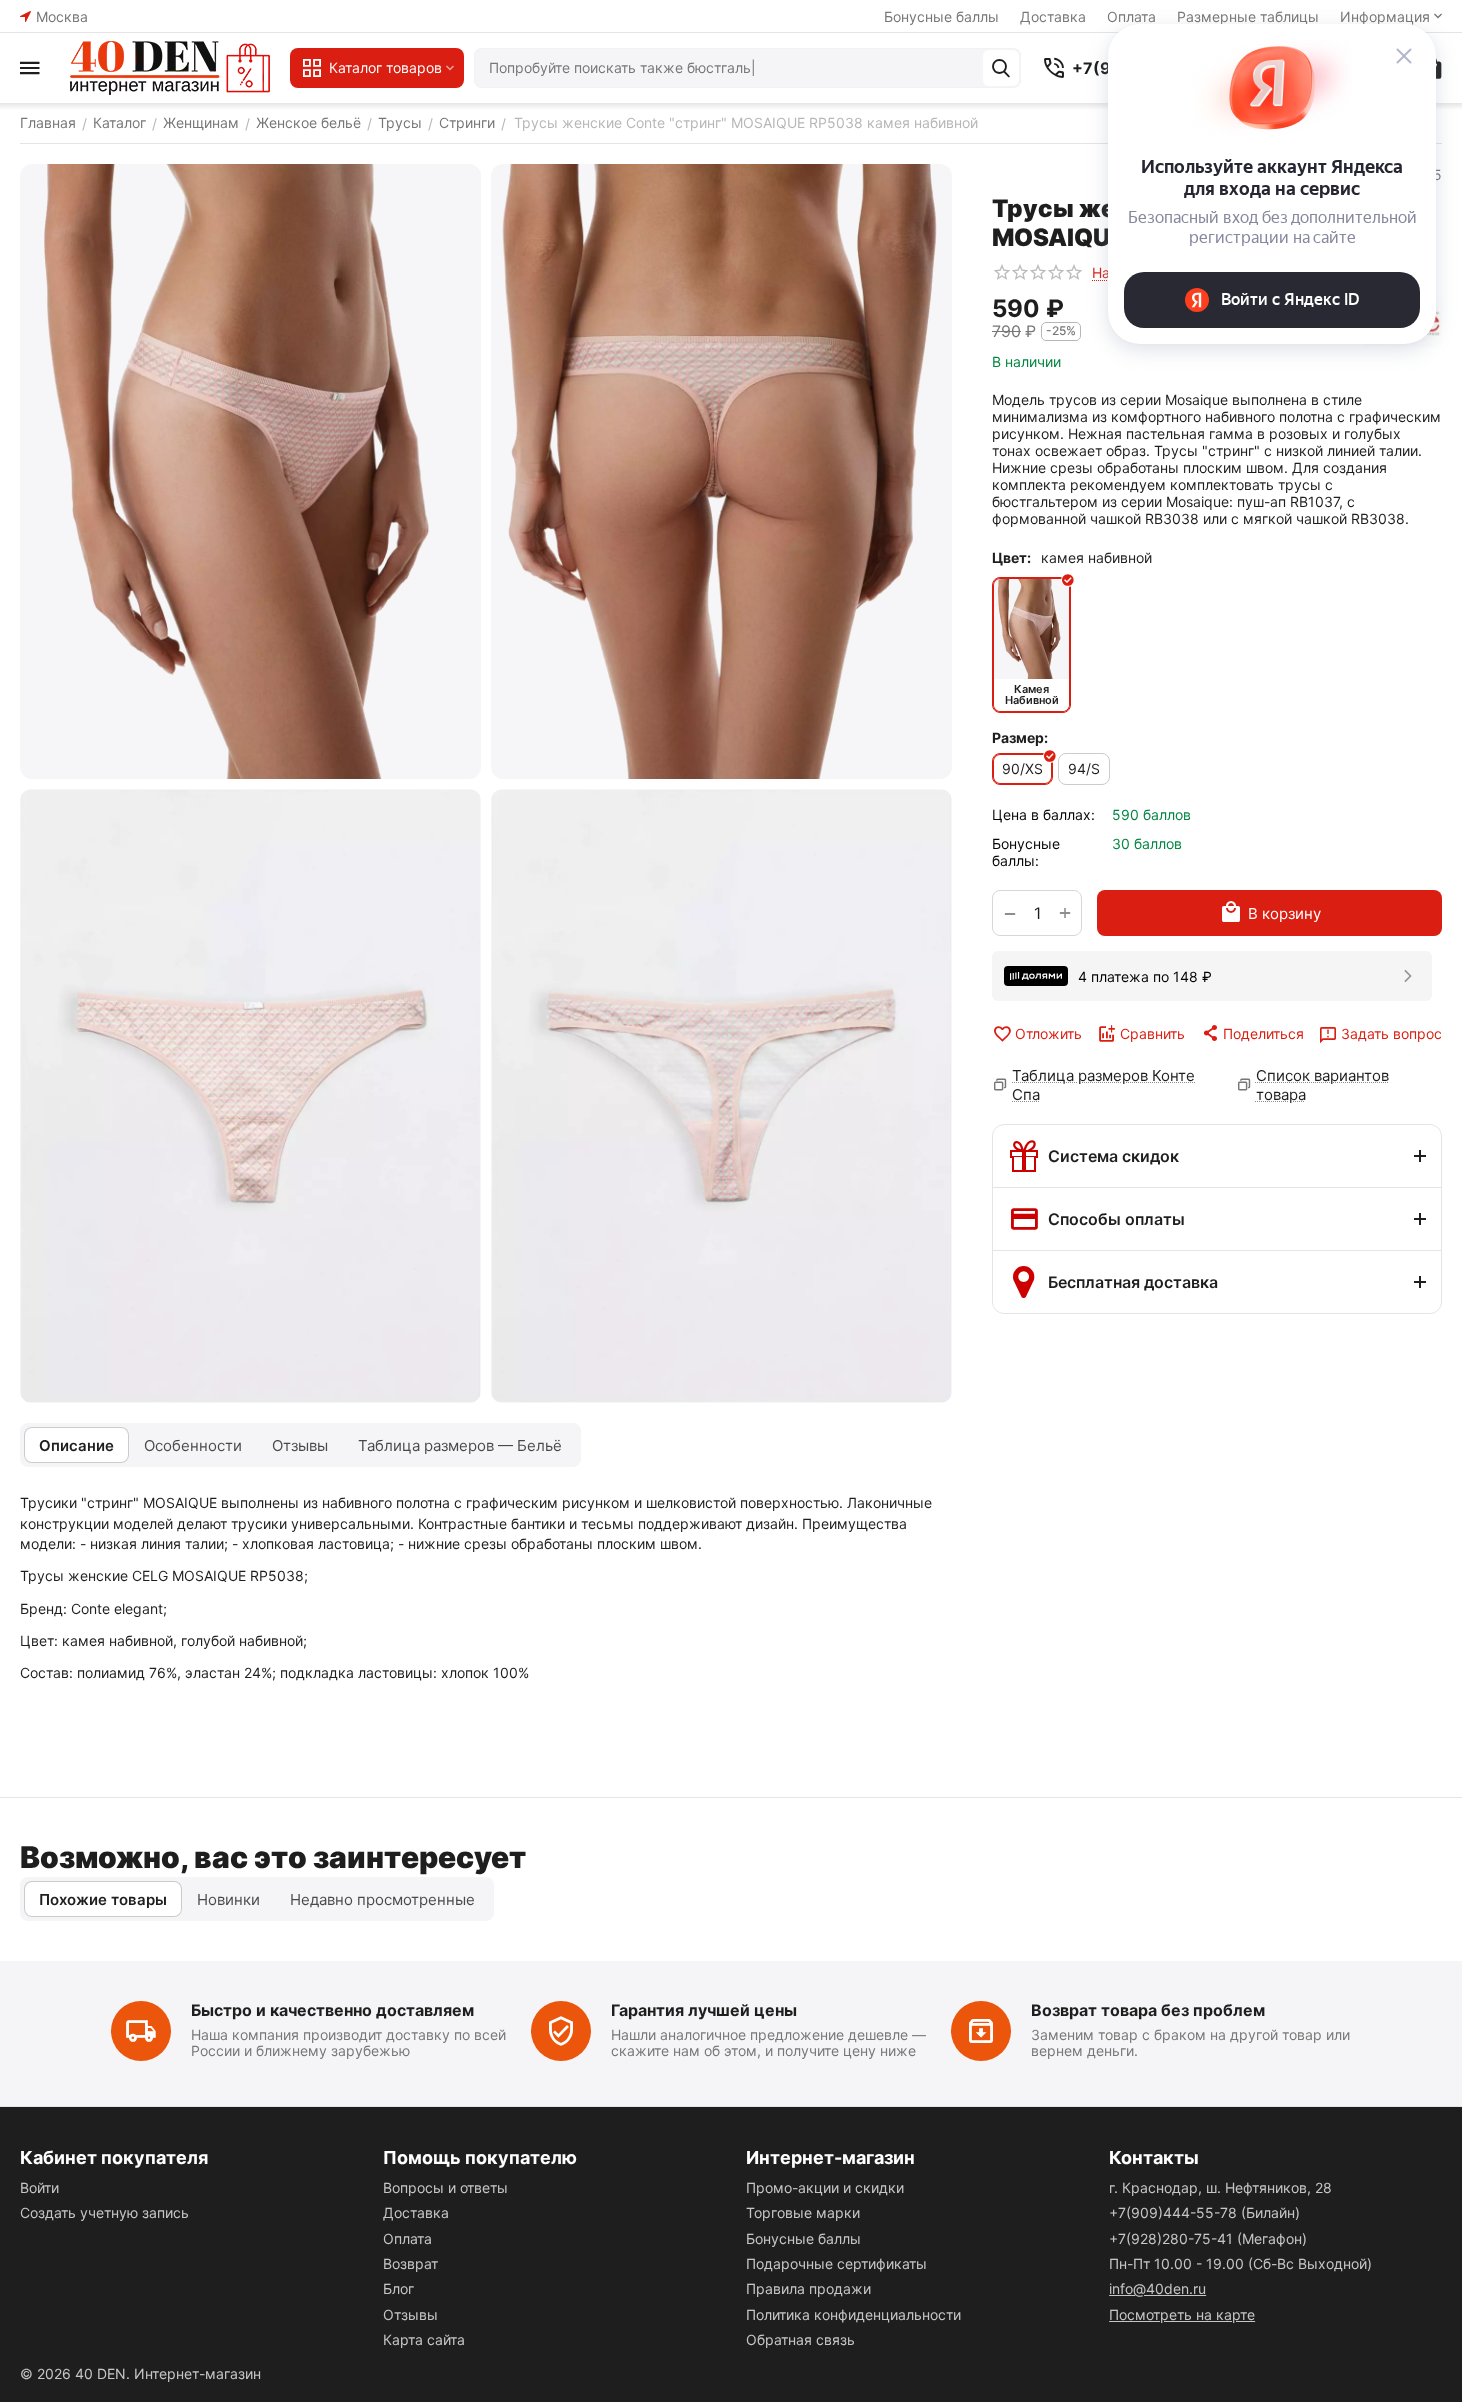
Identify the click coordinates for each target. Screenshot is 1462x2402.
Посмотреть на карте (1182, 2314)
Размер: (1020, 737)
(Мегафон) (1208, 2238)
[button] (1252, 1033)
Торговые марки (803, 2212)
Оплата (407, 2238)
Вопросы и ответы (445, 2187)
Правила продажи (808, 2288)
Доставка (1053, 16)
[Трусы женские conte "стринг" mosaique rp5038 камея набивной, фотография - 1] (250, 471)
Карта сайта (424, 2339)
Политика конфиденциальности (853, 2314)
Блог (398, 2288)
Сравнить (1152, 1033)
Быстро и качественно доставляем (332, 2010)
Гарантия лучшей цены (704, 2010)
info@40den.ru (1157, 2288)
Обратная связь (800, 2339)
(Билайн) (1204, 2212)
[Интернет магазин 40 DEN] (170, 68)
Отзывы (410, 2314)
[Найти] (1001, 68)
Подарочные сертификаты (836, 2263)
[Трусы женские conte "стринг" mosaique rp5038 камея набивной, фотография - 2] (721, 471)
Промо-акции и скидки (825, 2187)
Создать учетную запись (104, 2212)
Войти (39, 2187)
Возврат (410, 2263)
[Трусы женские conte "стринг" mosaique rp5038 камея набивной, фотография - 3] (250, 1096)
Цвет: (1011, 557)
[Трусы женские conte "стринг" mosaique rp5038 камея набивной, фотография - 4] (721, 1096)
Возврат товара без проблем (1148, 2010)
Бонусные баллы (941, 16)
